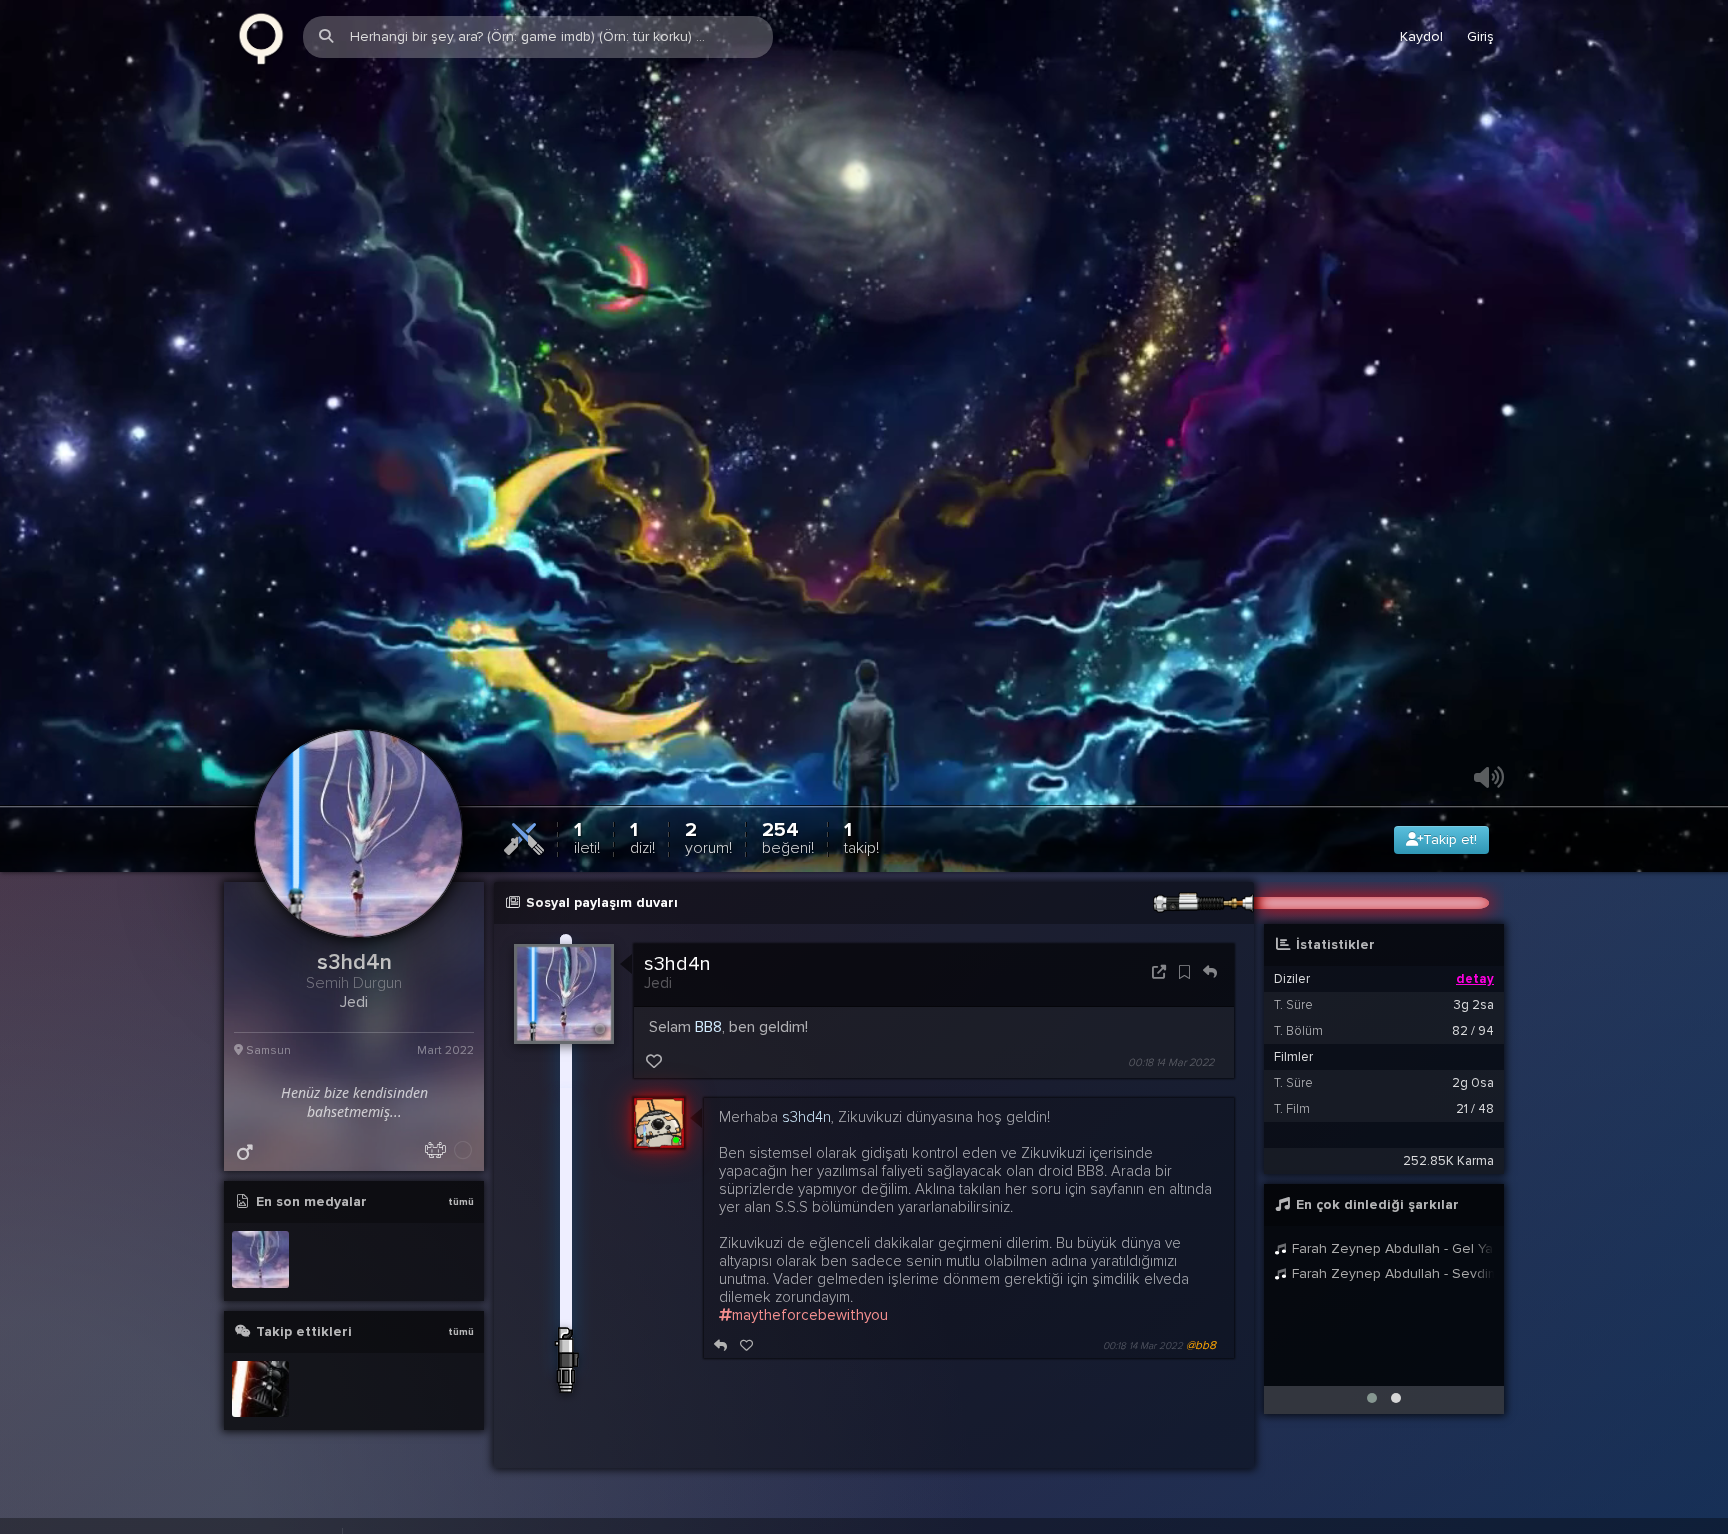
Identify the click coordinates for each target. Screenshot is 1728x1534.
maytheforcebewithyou (810, 1350)
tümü (461, 1237)
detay (1475, 1014)
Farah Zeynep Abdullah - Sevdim (1391, 1308)
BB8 (708, 1062)
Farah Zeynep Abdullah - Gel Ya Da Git (1391, 1283)
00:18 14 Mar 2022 (1171, 1097)
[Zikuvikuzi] (261, 37)
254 (788, 872)
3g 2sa (1474, 1040)
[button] (1372, 1433)
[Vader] (260, 1424)
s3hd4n (677, 999)
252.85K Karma (1448, 1196)
